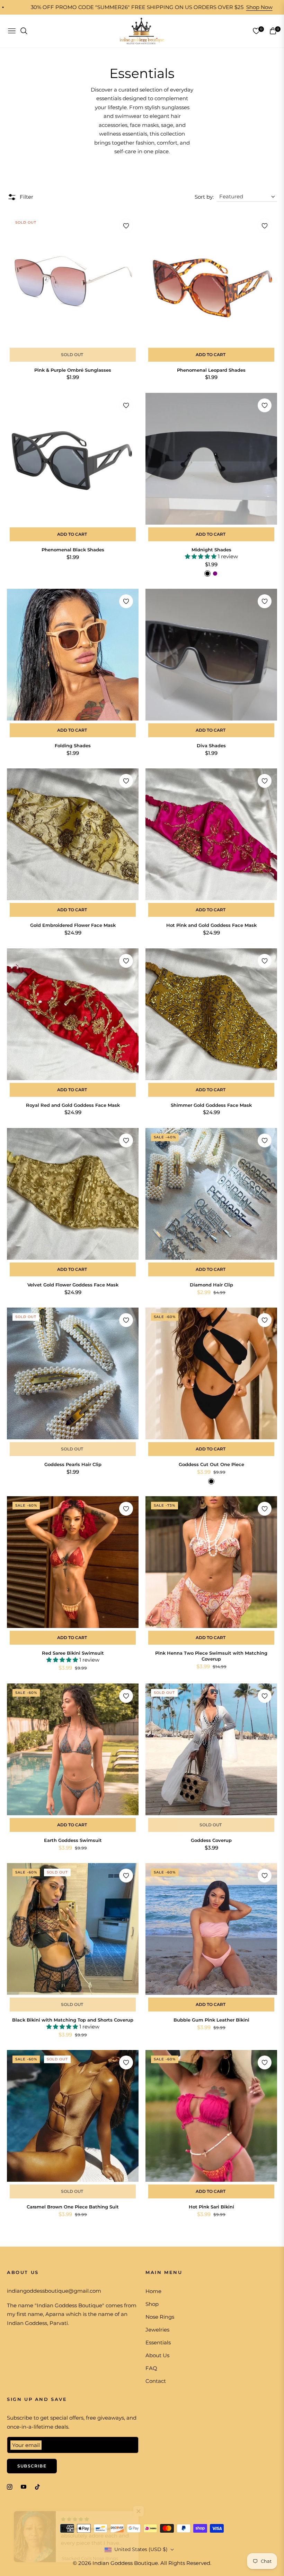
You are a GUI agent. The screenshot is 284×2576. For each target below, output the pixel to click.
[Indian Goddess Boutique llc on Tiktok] (39, 2486)
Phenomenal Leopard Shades (211, 370)
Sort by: (204, 197)
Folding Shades (73, 746)
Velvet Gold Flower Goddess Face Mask (73, 1285)
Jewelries (157, 2330)
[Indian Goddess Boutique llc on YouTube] (24, 2486)
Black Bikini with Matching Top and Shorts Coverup (73, 2020)
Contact (156, 2381)
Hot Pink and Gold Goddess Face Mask (211, 925)
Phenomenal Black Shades (73, 550)
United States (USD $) (141, 2549)
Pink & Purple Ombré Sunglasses (73, 370)
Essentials (158, 2342)
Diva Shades (211, 746)
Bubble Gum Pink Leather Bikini (211, 2020)
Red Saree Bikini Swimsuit (73, 1653)
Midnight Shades (211, 550)
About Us (157, 2355)
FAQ (151, 2368)
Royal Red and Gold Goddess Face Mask (73, 1105)
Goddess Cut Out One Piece (211, 1464)
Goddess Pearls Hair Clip (73, 1464)
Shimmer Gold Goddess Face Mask (211, 1105)
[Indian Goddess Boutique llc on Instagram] (10, 2486)
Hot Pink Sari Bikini (211, 2207)
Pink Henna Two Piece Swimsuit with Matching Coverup (211, 1656)
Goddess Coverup (211, 1840)
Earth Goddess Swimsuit (73, 1840)
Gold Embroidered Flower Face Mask (73, 925)
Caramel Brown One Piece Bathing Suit (73, 2207)
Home (153, 2291)
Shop (152, 2304)
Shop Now (187, 7)
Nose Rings (160, 2317)
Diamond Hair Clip (211, 1285)
